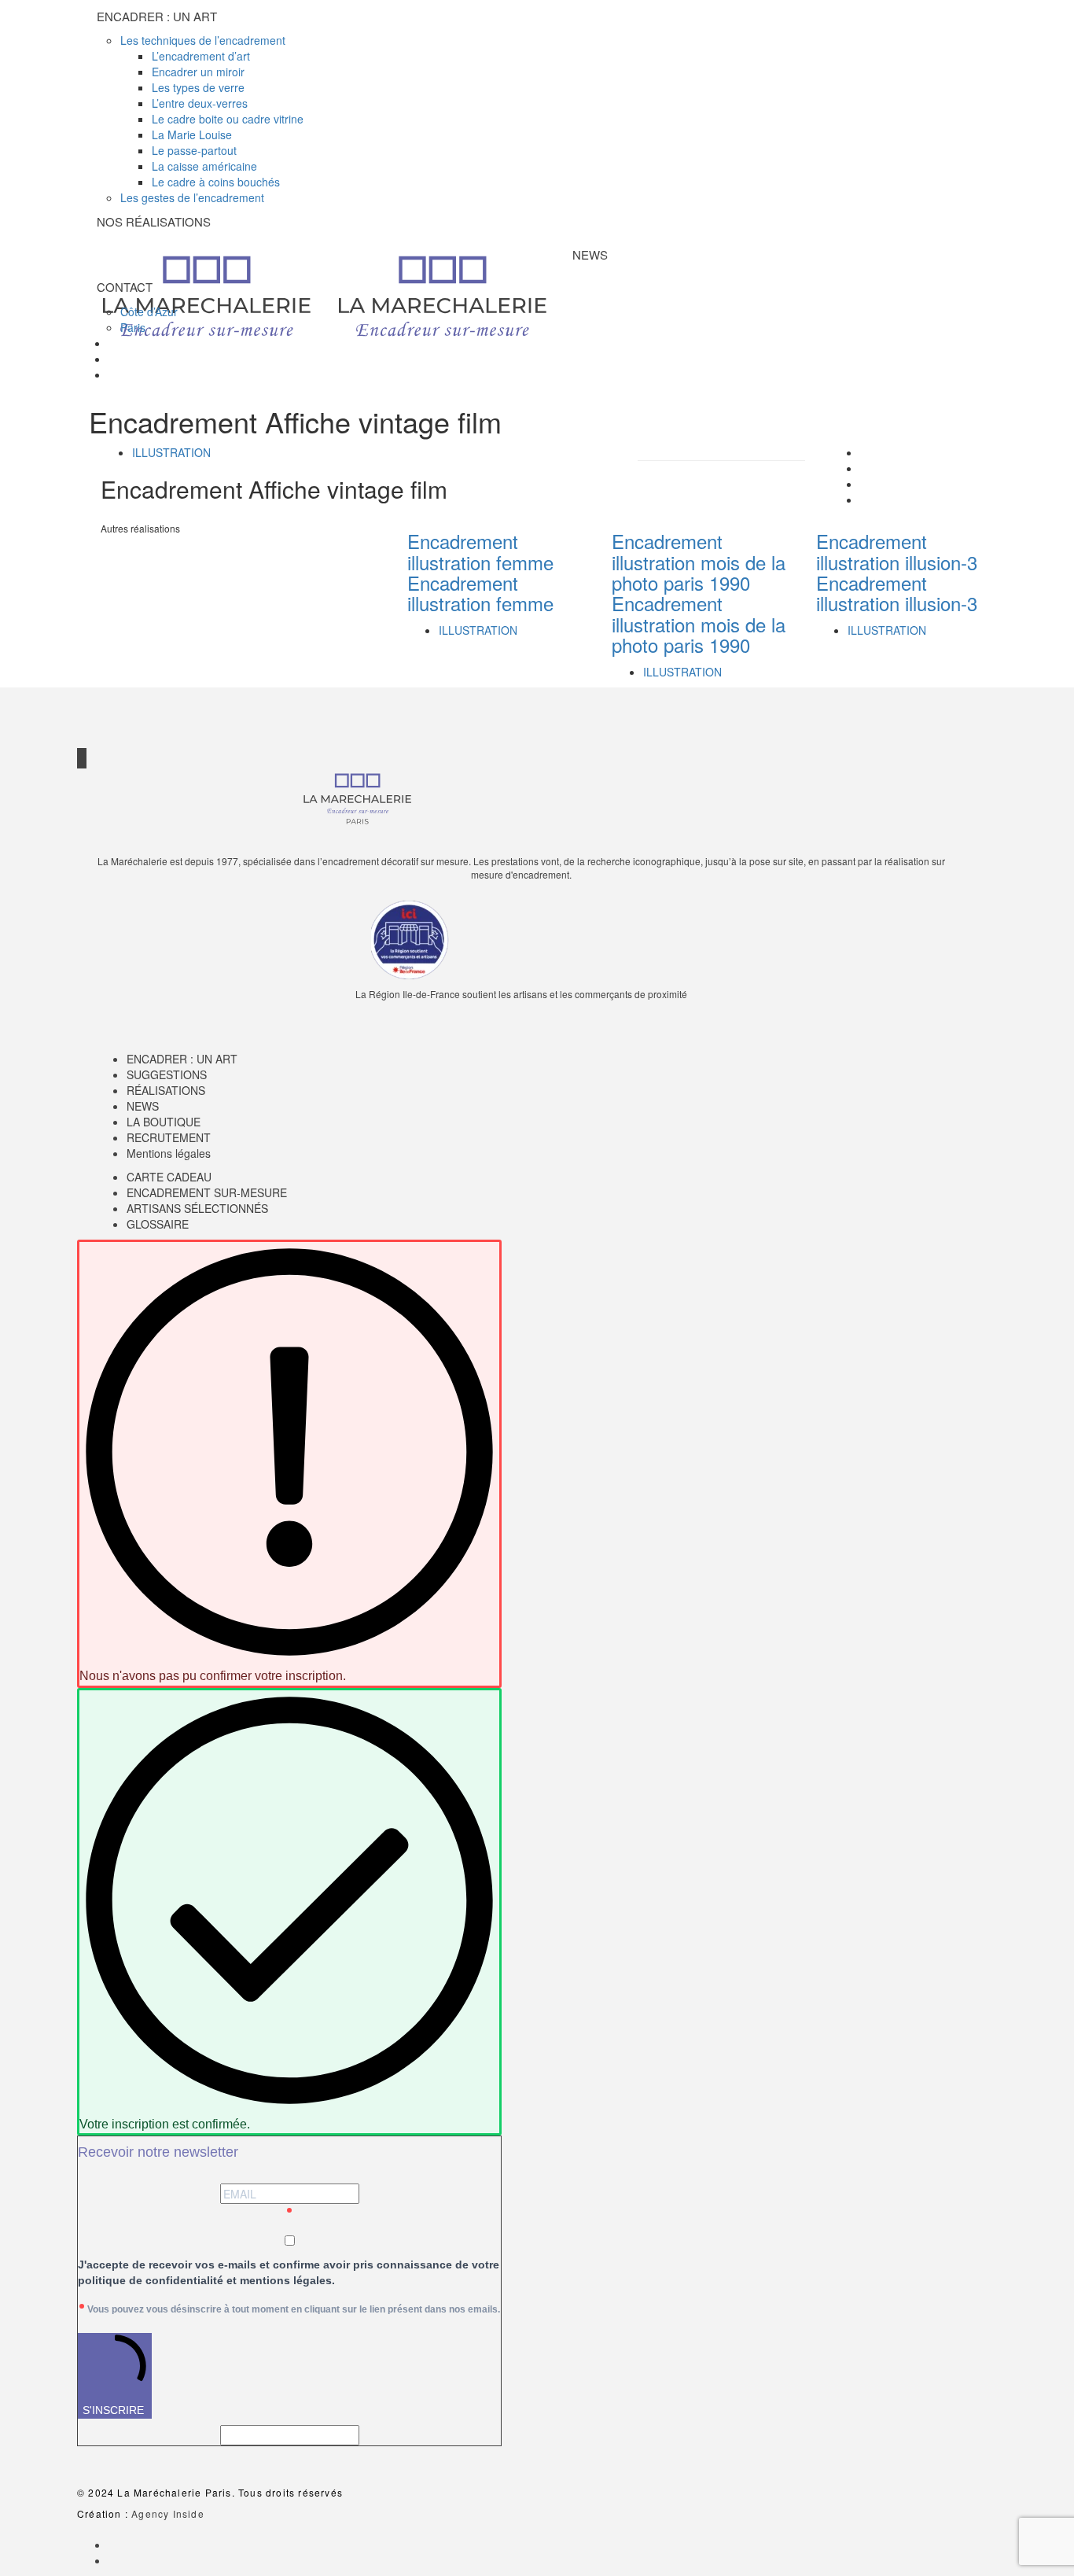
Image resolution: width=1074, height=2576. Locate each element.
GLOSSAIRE (158, 1224)
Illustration (171, 452)
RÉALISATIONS (166, 1090)
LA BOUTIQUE (164, 1122)
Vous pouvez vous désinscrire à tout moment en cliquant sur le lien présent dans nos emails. (294, 2309)
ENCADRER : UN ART (182, 1059)
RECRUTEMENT (169, 1137)
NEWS (143, 1106)
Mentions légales (169, 1153)
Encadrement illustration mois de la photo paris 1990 (699, 562)
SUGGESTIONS (167, 1074)
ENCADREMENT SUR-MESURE (207, 1192)
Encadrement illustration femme (480, 551)
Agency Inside (168, 2513)
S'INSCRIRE (113, 2410)
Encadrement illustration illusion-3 (897, 551)
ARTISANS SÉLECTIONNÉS (197, 1208)
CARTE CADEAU (169, 1177)
